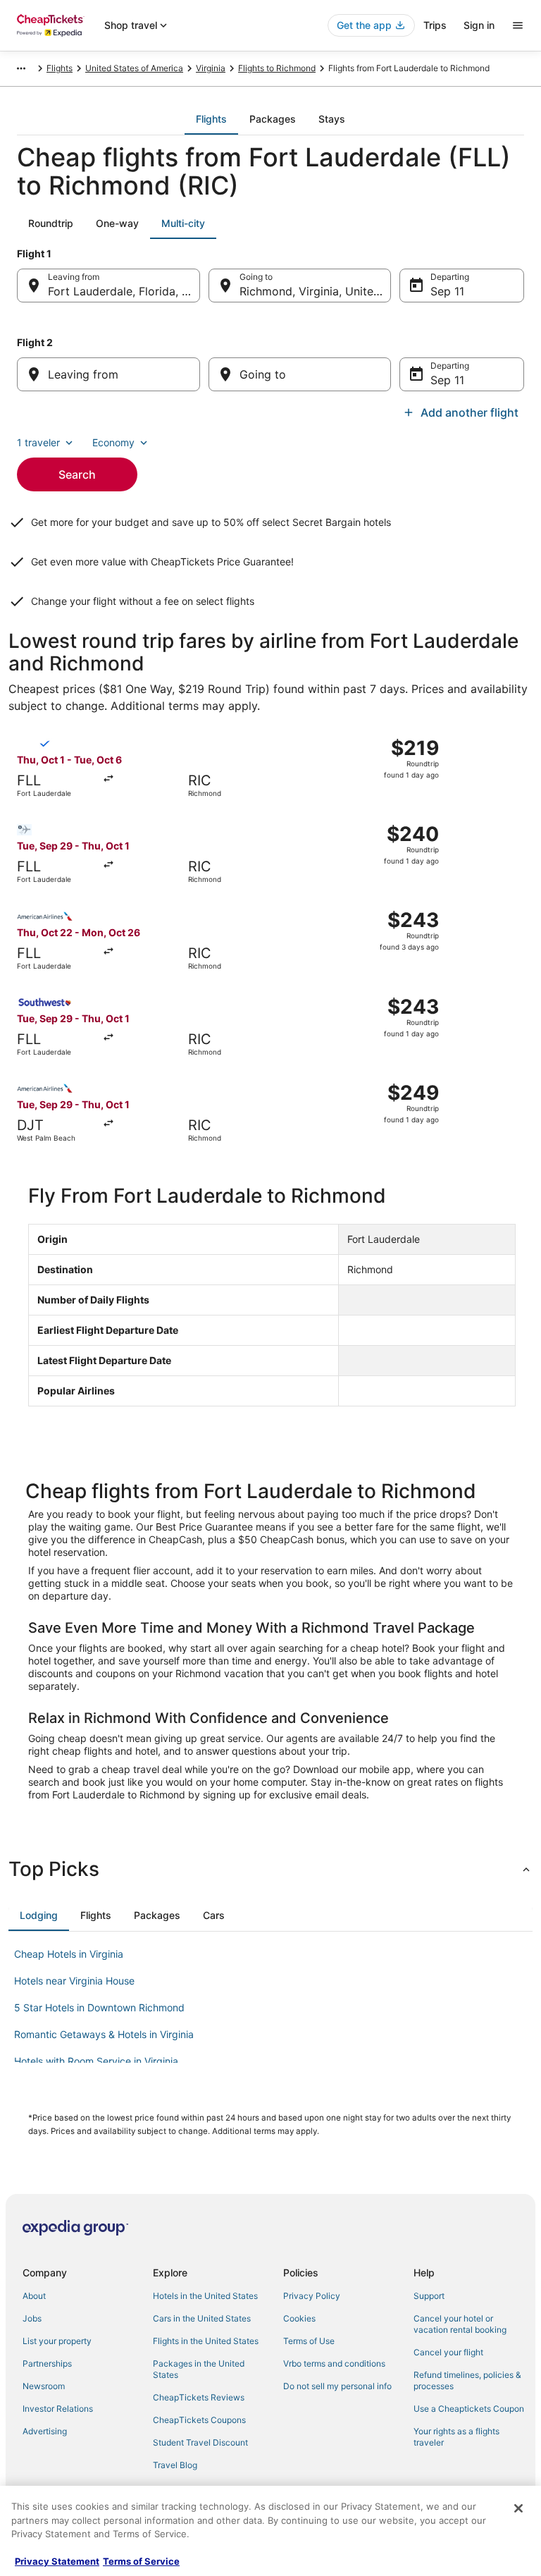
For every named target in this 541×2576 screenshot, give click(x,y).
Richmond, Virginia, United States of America (316, 291)
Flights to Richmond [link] (277, 68)
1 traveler (38, 442)
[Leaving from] (108, 374)
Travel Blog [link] (175, 2465)
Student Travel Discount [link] (200, 2442)
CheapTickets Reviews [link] (199, 2397)
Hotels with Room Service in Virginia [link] (96, 2061)
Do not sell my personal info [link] (337, 2386)
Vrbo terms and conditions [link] (334, 2363)
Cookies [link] (299, 2318)
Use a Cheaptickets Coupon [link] (469, 2409)
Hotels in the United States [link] (205, 2296)
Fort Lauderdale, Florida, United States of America (124, 291)
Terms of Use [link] (309, 2341)
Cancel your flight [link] (448, 2352)
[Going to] (300, 374)
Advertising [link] (45, 2431)
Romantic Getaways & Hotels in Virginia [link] (104, 2034)
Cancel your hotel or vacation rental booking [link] (460, 2324)
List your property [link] (57, 2341)
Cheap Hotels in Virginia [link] (69, 1954)
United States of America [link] (134, 68)
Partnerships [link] (47, 2363)
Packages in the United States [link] (199, 2369)
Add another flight (470, 412)
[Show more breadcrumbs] (21, 68)
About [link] (34, 2296)
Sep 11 (447, 291)
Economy (113, 442)
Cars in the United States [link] (202, 2318)
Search (77, 474)
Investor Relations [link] (58, 2409)
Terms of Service (141, 2561)
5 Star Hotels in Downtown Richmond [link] (99, 2007)
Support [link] (429, 2296)
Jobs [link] (32, 2318)
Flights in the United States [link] (206, 2341)
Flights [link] (60, 68)
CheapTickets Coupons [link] (199, 2420)
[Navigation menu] (518, 25)
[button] (270, 1869)
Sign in (479, 25)
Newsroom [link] (44, 2386)
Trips (435, 25)
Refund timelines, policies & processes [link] (467, 2380)
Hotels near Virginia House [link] (74, 1981)
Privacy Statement (57, 2561)
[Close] (518, 2508)
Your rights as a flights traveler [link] (456, 2437)
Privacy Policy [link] (312, 2296)
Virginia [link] (211, 68)
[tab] (211, 119)
